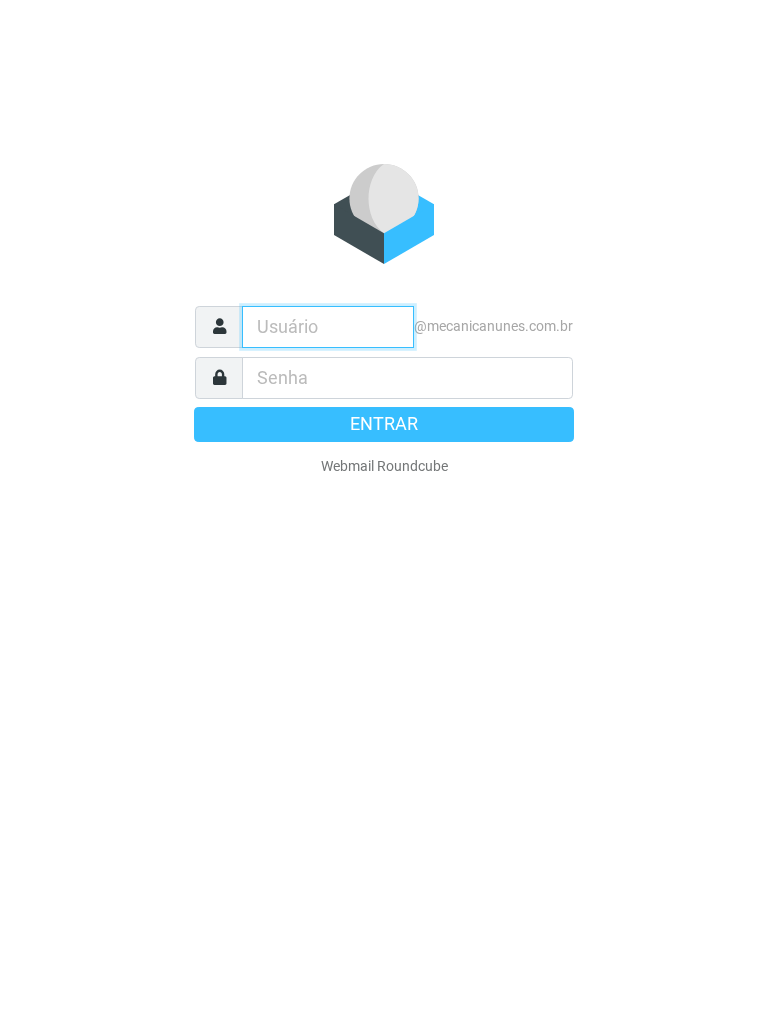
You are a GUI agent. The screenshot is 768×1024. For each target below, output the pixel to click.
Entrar (384, 424)
